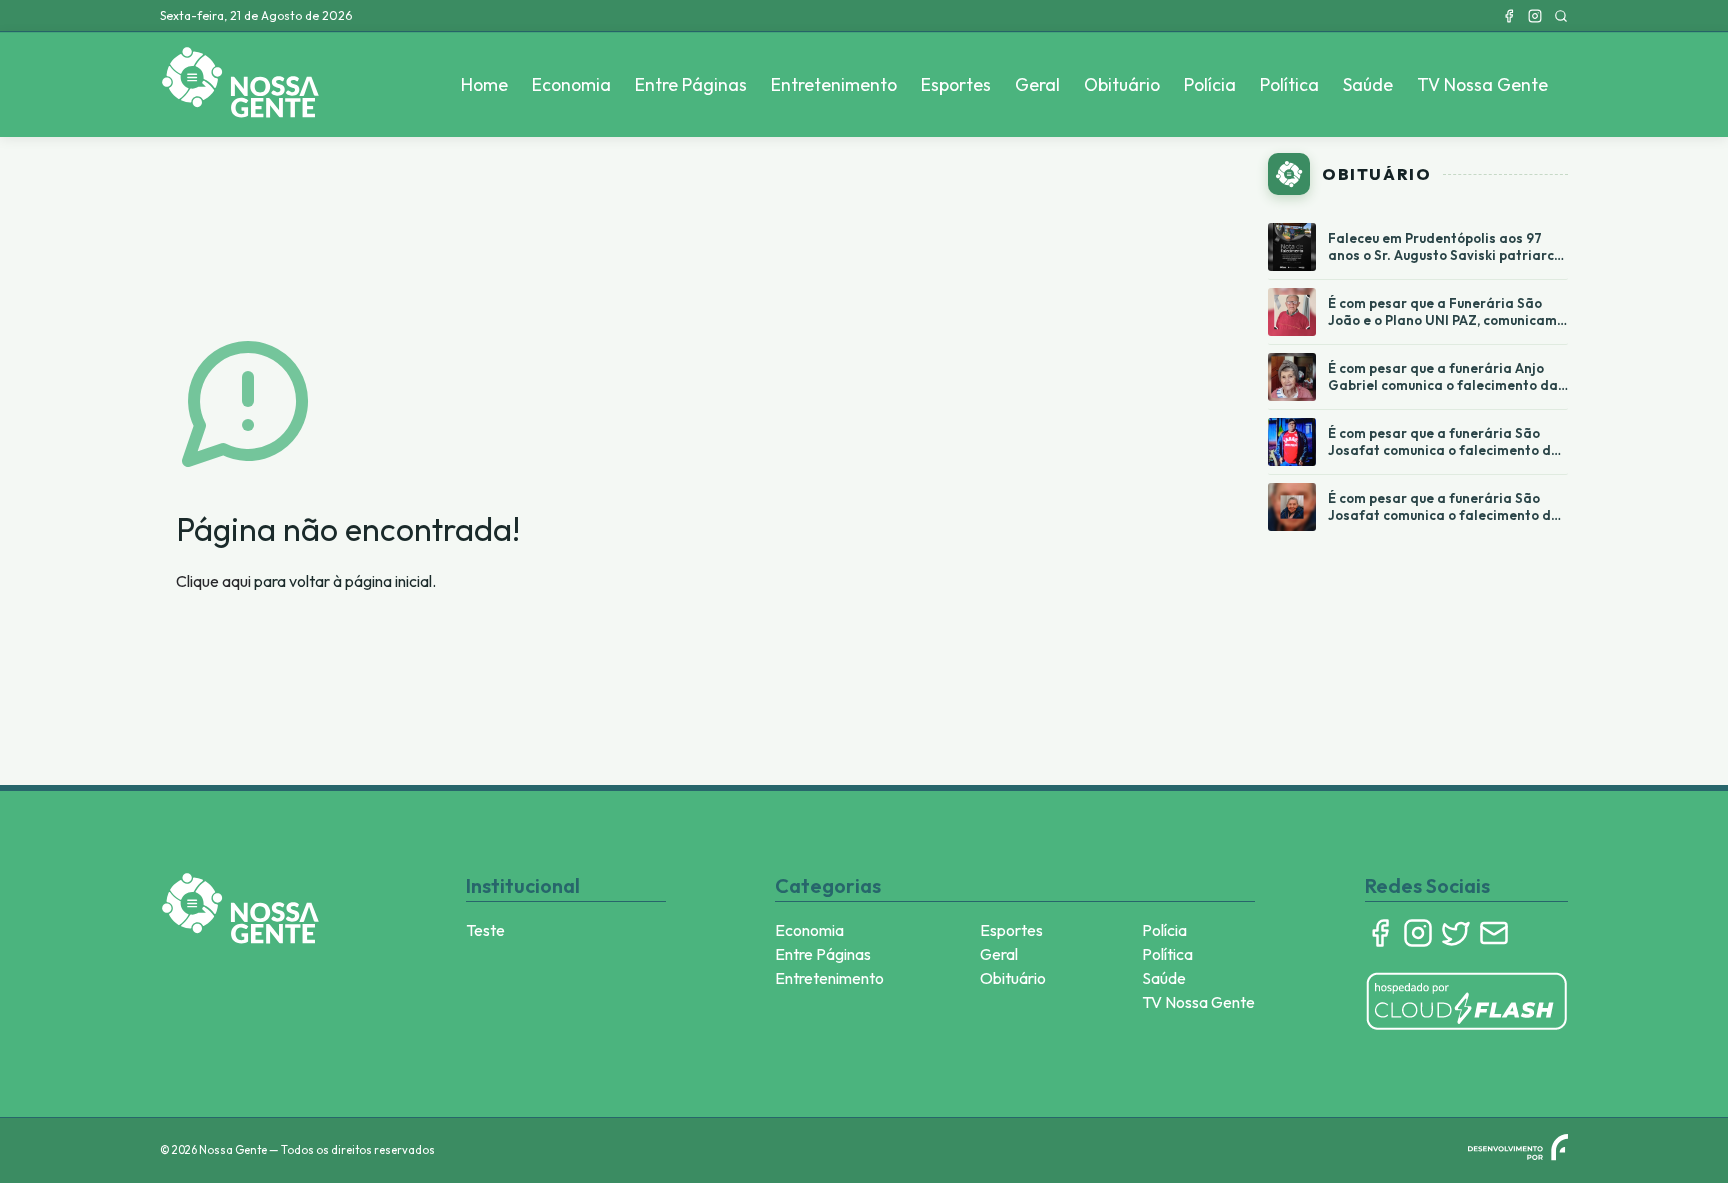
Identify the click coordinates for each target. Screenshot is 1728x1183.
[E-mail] (1494, 933)
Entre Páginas (691, 84)
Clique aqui (213, 581)
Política (1289, 84)
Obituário (1122, 84)
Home (484, 84)
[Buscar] (1561, 16)
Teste (485, 930)
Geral (1037, 84)
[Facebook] (1509, 16)
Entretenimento (834, 84)
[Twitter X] (1456, 933)
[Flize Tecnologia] (1518, 1147)
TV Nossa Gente (1482, 84)
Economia (571, 84)
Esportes (956, 84)
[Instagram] (1535, 16)
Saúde (1368, 84)
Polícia (1210, 84)
